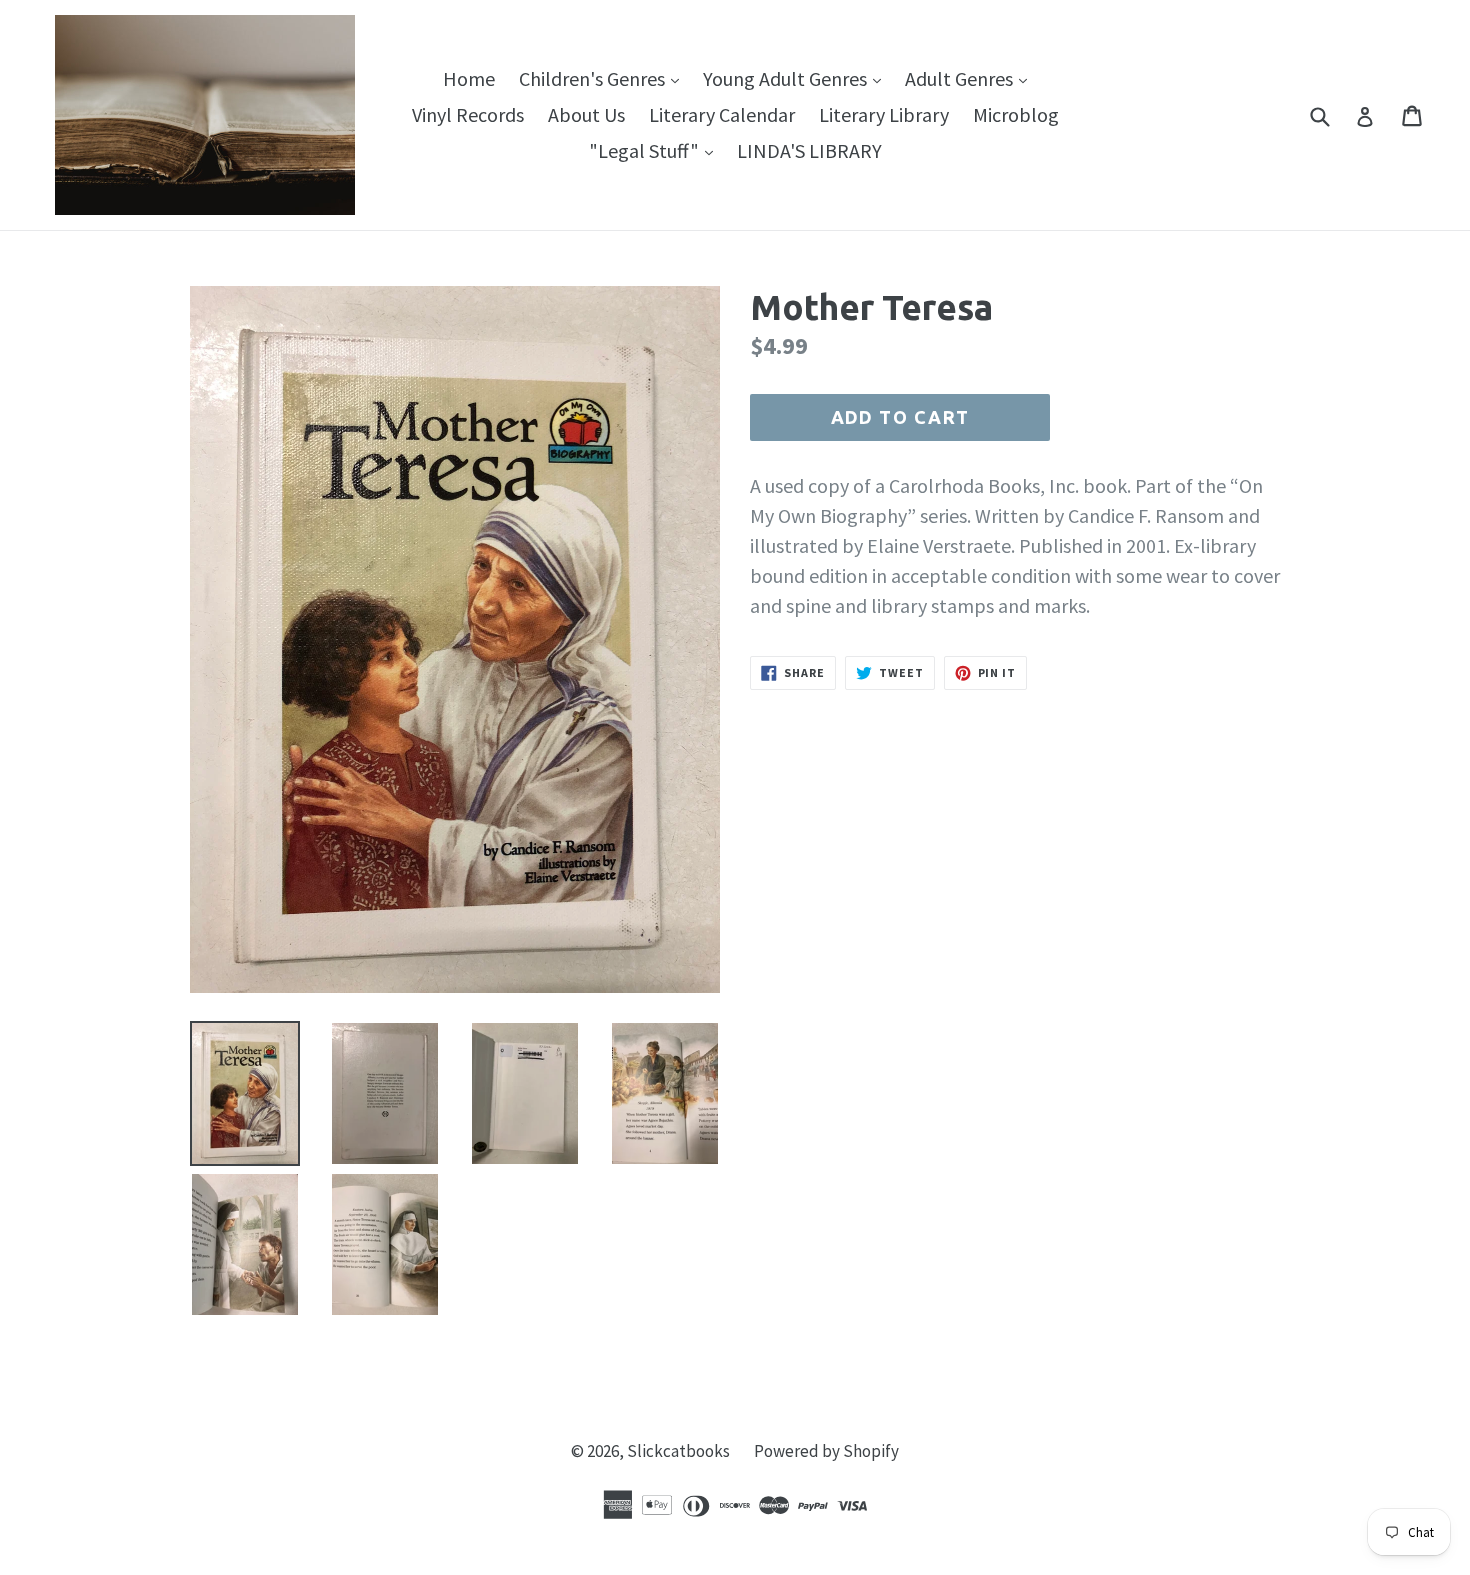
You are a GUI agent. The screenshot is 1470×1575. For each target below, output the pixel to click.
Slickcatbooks (678, 1451)
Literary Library (884, 114)
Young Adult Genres (797, 78)
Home (469, 78)
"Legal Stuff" (656, 150)
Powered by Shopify (826, 1451)
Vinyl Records (468, 114)
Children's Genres (604, 78)
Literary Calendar (722, 114)
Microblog (1016, 114)
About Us (586, 114)
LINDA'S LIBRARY (809, 150)
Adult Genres (971, 78)
